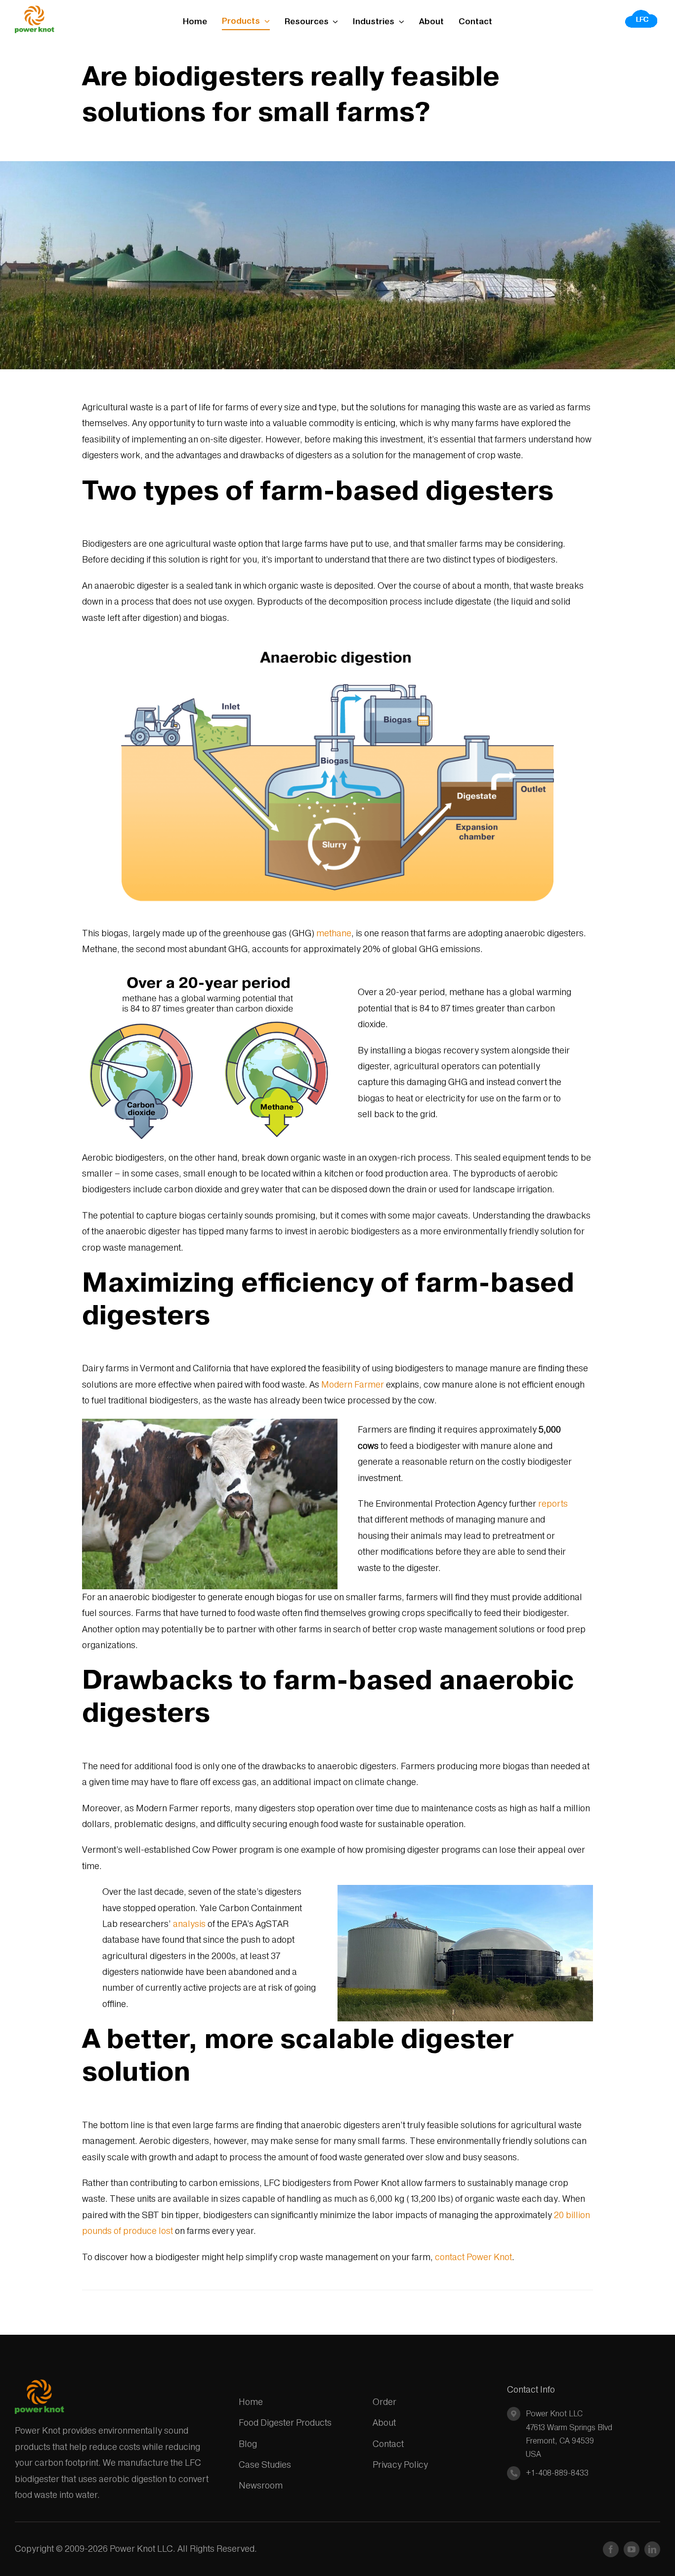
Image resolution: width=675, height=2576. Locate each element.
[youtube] (632, 2549)
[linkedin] (652, 2549)
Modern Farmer (353, 1384)
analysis (189, 1924)
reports (553, 1504)
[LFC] (642, 13)
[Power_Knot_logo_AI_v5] (35, 10)
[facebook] (611, 2549)
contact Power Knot (473, 2257)
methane (334, 933)
